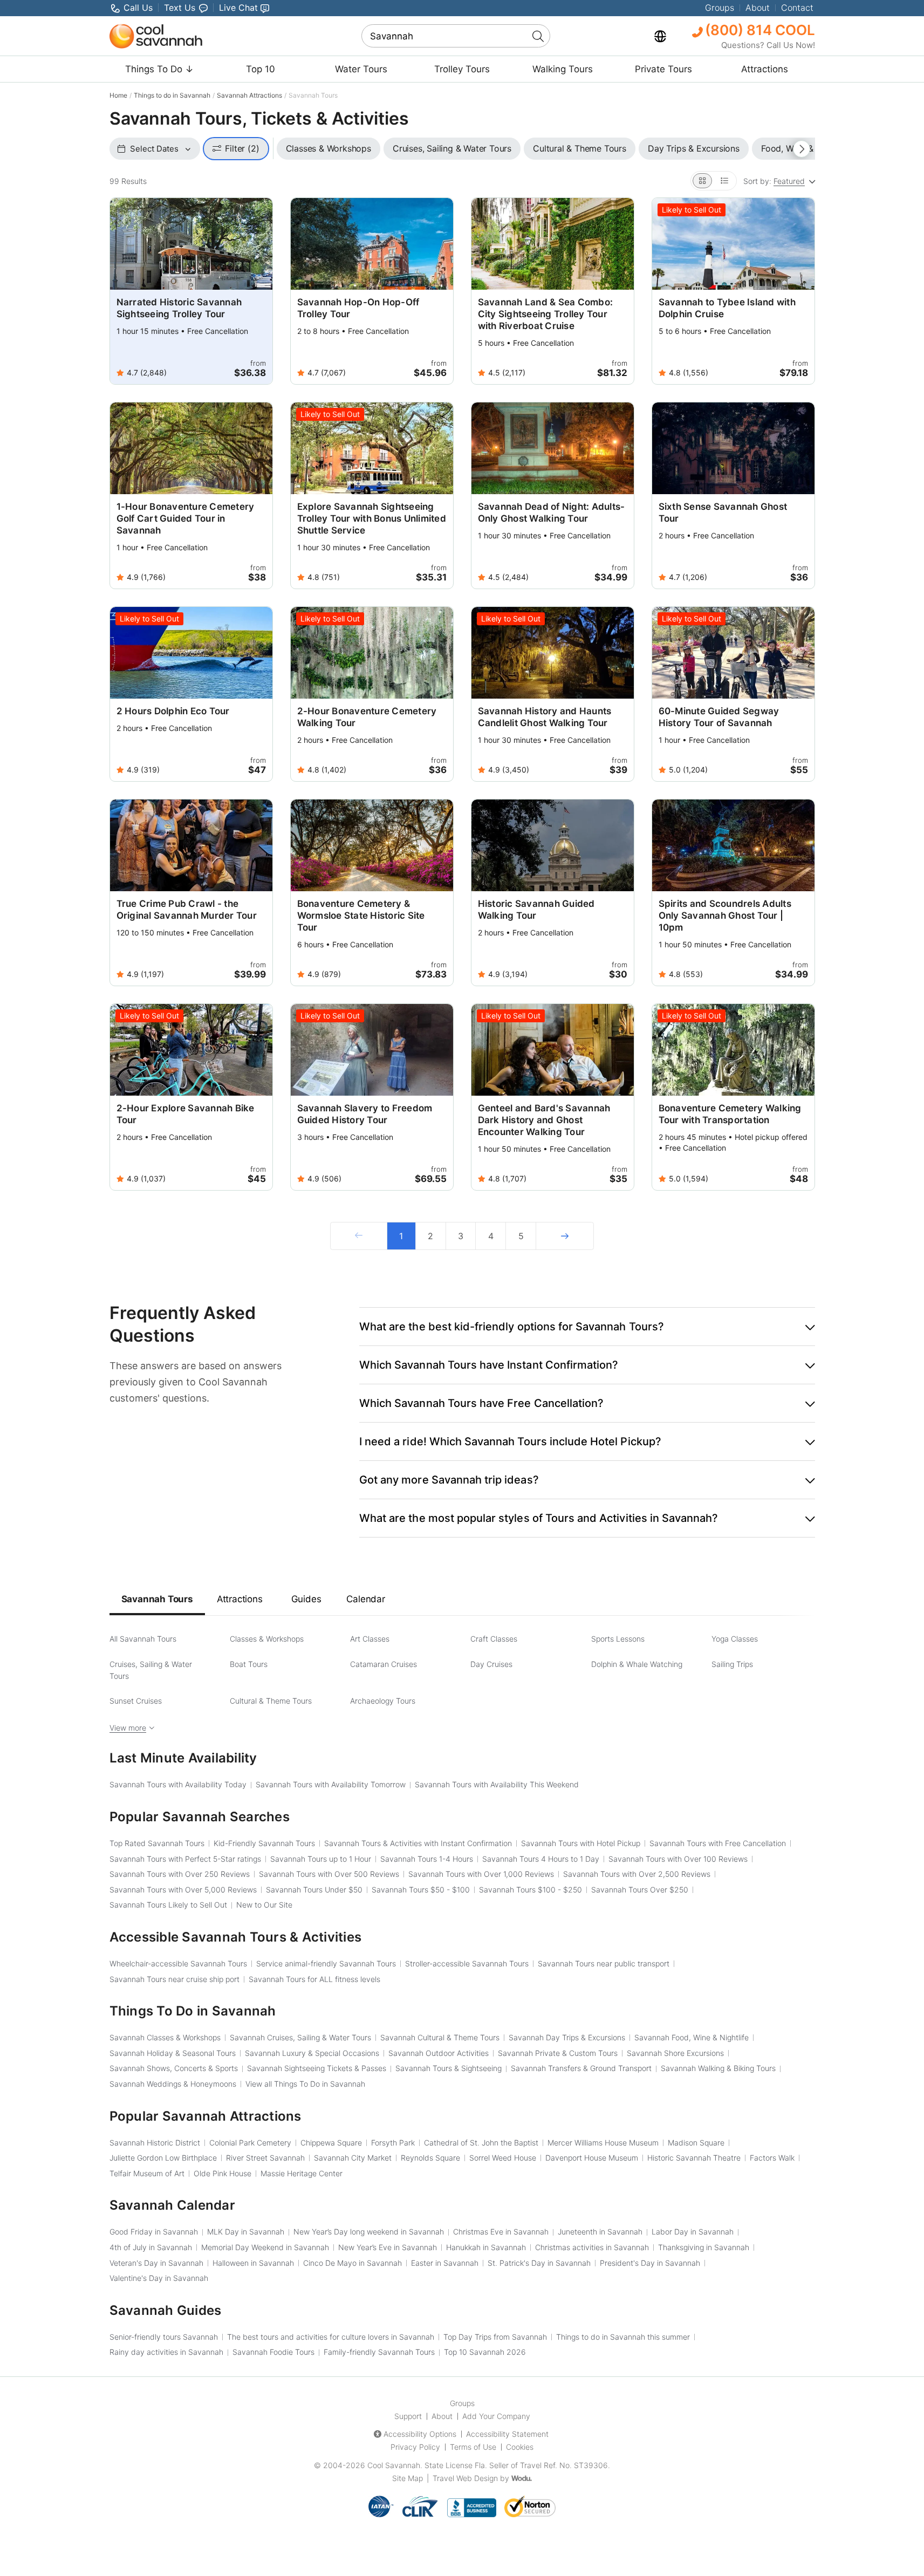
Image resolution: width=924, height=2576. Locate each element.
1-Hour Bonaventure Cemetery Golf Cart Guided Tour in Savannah (186, 518)
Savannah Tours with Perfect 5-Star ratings (185, 1859)
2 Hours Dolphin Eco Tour (173, 711)
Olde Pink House (223, 2173)
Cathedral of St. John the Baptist (481, 2143)
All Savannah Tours (143, 1639)
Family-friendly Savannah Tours (379, 2352)
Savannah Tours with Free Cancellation (718, 1843)
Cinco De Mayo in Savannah (353, 2263)
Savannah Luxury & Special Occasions (312, 2053)
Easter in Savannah (445, 2263)
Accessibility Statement (507, 2434)
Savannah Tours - (421, 1890)
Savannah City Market (353, 2158)
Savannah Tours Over (640, 1890)
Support (408, 2416)
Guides (306, 1599)
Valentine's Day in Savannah (159, 2278)
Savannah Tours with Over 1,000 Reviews (481, 1874)
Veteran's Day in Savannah (156, 2263)
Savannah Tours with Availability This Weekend (497, 1784)
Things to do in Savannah (172, 95)
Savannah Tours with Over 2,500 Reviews (637, 1874)
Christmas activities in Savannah (592, 2247)
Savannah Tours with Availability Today (178, 1784)
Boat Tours (249, 1664)
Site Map (408, 2478)
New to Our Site (264, 1905)
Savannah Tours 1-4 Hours (427, 1859)
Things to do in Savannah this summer (623, 2337)
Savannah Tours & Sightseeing (449, 2068)
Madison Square (696, 2143)
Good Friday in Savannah (154, 2232)
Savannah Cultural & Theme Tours (440, 2037)
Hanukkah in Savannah (486, 2247)
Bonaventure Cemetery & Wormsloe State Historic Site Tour (361, 915)
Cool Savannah (394, 2465)
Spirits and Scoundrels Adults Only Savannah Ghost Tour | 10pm (725, 915)
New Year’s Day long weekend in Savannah (369, 2232)
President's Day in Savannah (650, 2263)
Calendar (365, 1599)
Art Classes (370, 1639)
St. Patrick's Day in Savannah (539, 2263)
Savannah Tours (157, 1599)
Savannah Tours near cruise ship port (174, 1979)
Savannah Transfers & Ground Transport (581, 2068)
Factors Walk (772, 2158)
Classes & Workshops (267, 1639)
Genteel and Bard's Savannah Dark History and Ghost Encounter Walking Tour (544, 1120)
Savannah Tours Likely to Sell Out (168, 1905)
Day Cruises (491, 1664)
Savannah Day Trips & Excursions (567, 2037)
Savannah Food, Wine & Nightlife (692, 2037)
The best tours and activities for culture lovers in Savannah (331, 2337)
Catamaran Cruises (384, 1664)
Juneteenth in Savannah (600, 2232)
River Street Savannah (265, 2158)
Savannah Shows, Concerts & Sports (174, 2068)
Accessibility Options (420, 2434)
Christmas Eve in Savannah (501, 2232)
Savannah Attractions (249, 95)
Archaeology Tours (383, 1701)
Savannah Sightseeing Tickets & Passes (317, 2068)
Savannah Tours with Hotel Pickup (581, 1843)
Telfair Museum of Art (147, 2173)
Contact (797, 8)
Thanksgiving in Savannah (704, 2247)
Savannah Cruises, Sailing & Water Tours (300, 2037)
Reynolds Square (430, 2158)
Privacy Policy (415, 2447)
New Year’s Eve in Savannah (388, 2247)
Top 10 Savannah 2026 (485, 2352)
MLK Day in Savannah (246, 2232)
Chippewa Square (331, 2143)
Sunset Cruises (136, 1701)
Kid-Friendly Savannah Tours (264, 1843)
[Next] (565, 1236)
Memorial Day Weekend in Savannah (265, 2247)
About (758, 8)
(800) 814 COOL (758, 30)
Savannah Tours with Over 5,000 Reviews (183, 1890)
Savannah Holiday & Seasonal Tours (173, 2053)
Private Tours (663, 69)
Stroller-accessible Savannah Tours (467, 1963)
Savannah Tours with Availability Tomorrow (331, 1784)
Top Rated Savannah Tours (157, 1843)
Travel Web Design (465, 2478)
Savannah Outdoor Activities (439, 2053)
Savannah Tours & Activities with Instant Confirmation (418, 1843)
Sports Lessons (618, 1639)
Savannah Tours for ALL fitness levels (314, 1979)
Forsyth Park (393, 2143)
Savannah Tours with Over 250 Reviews (180, 1874)
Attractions (765, 69)
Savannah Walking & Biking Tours (718, 2068)
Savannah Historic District (155, 2143)
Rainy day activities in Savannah (166, 2352)
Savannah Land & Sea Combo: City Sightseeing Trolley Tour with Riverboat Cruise (546, 314)
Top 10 (261, 69)
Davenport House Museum (592, 2158)
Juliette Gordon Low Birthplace (163, 2158)
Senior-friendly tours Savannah (164, 2337)
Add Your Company (496, 2416)
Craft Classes (494, 1639)
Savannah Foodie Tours (273, 2352)
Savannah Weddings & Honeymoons (173, 2084)
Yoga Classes (735, 1639)
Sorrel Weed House (503, 2158)
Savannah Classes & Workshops (165, 2037)
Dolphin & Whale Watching (637, 1664)
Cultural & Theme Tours (271, 1701)
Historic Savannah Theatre (694, 2158)
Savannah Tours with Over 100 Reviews (678, 1859)
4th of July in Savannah (151, 2247)
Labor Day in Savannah (693, 2232)
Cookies (520, 2447)
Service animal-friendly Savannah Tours (326, 1963)
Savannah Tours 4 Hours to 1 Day (541, 1859)
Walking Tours (563, 69)
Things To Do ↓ (159, 69)
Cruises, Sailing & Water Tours (151, 1670)
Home (118, 95)
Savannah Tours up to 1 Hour (321, 1859)
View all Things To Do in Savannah (305, 2084)
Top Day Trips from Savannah (495, 2337)
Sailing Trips (732, 1664)
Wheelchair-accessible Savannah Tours (178, 1963)
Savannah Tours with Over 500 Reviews (329, 1874)
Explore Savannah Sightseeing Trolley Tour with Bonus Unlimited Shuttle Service (372, 518)
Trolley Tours (462, 69)
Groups (720, 8)
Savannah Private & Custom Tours (558, 2053)
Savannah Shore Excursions (675, 2053)
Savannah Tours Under (314, 1890)
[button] (587, 1327)
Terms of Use (473, 2447)
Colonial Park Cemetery (250, 2143)
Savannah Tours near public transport (604, 1963)
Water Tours (361, 69)
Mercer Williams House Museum (603, 2143)
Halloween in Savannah (253, 2263)
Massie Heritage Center (302, 2173)
